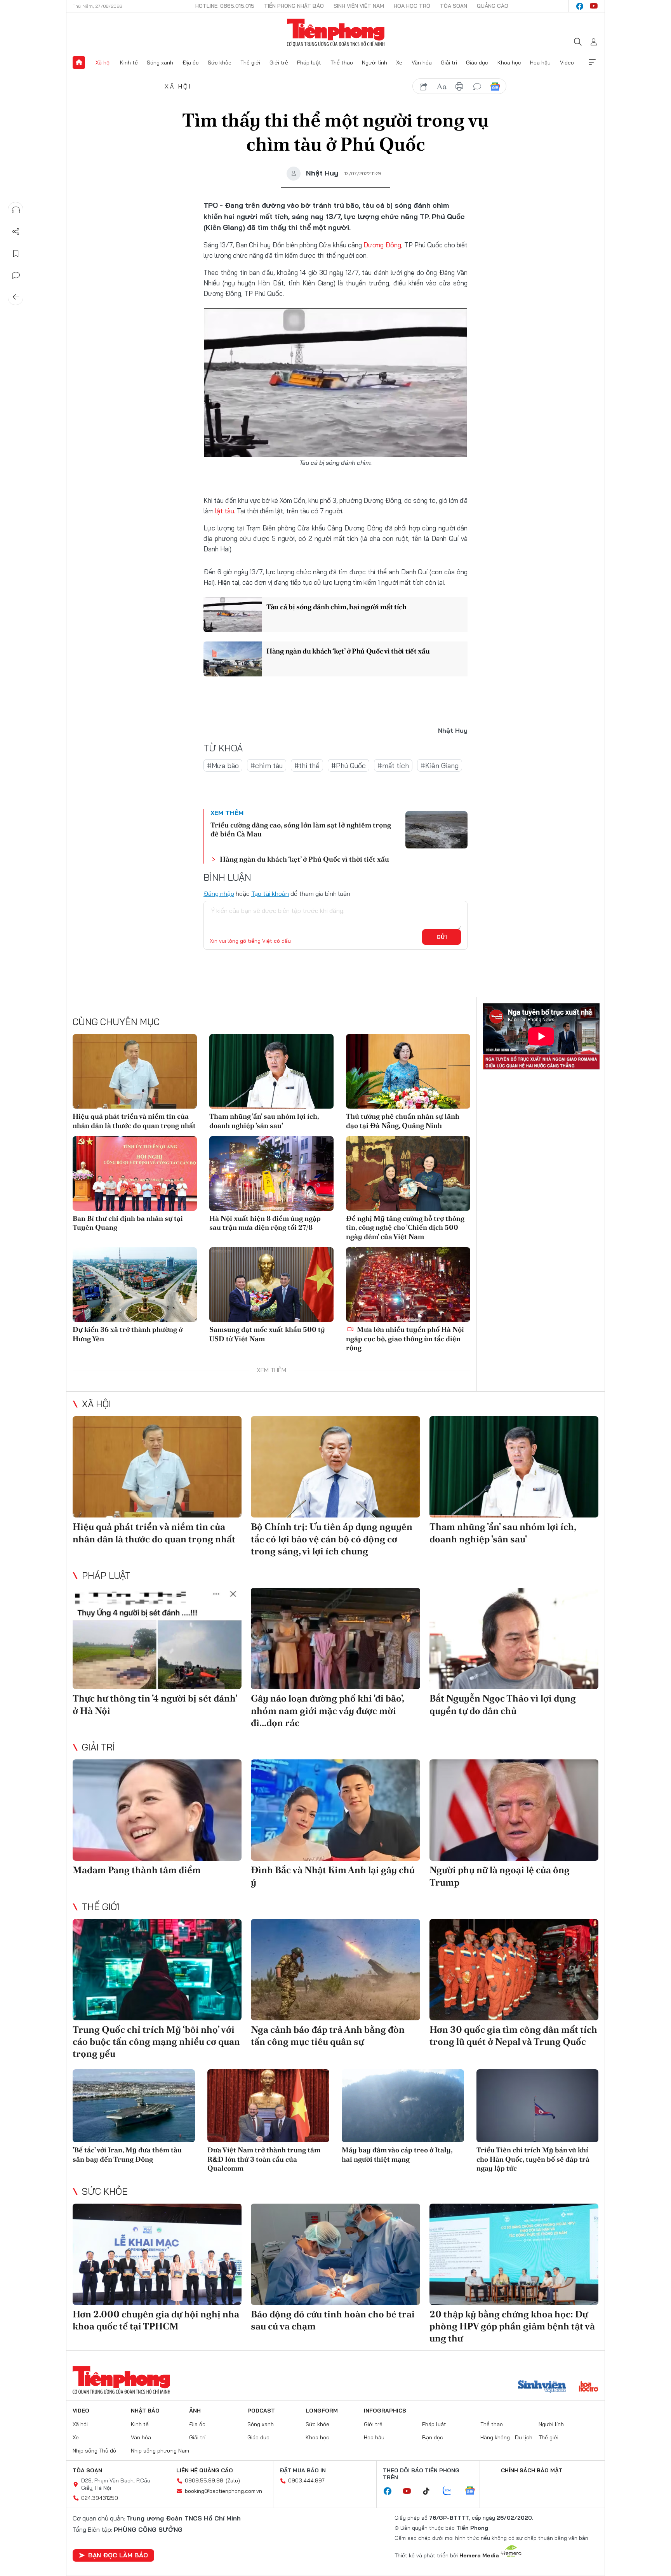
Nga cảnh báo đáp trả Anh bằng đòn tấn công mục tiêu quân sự (328, 2035)
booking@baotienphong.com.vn (223, 2491)
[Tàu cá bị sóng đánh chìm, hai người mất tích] (233, 615)
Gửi (442, 937)
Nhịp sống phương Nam (160, 2451)
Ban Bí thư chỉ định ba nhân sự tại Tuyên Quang (128, 1223)
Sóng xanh (160, 63)
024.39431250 (100, 2498)
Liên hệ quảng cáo (205, 2470)
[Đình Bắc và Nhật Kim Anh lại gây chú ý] (335, 1810)
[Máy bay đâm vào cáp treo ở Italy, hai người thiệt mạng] (403, 2106)
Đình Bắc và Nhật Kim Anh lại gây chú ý (333, 1876)
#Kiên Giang (440, 766)
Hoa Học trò (412, 6)
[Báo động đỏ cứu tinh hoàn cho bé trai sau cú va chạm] (335, 2254)
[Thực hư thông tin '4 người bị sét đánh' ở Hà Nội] (157, 1638)
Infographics (385, 2411)
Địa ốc (191, 63)
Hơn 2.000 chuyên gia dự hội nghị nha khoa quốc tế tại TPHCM (156, 2320)
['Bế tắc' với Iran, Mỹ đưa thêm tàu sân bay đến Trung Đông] (134, 2106)
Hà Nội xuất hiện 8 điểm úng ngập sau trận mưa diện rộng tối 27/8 (265, 1223)
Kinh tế (129, 63)
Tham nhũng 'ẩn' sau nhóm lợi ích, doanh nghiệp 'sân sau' (264, 1121)
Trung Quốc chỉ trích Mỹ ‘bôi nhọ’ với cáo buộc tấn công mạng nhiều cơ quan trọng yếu (156, 2042)
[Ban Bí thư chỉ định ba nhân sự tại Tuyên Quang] (135, 1173)
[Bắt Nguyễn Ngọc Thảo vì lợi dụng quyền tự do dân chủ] (514, 1638)
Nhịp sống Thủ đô (94, 2451)
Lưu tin (16, 254)
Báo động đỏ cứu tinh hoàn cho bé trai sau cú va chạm (333, 2320)
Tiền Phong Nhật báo (294, 6)
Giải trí (449, 63)
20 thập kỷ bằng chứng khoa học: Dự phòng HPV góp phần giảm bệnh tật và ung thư (512, 2326)
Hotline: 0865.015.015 (225, 6)
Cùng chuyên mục (116, 1022)
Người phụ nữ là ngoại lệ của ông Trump (500, 1876)
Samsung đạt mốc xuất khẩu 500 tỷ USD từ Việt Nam (267, 1334)
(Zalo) (233, 2480)
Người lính (375, 63)
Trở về (16, 297)
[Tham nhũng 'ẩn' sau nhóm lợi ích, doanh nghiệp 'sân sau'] (271, 1071)
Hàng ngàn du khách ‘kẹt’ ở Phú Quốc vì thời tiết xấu (348, 651)
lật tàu (225, 511)
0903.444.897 (306, 2480)
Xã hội (103, 63)
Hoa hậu (540, 63)
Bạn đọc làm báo (118, 2555)
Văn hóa (422, 63)
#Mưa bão (223, 766)
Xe (399, 63)
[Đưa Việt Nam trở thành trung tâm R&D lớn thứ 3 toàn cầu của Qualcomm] (269, 2106)
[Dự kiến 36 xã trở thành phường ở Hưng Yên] (135, 1285)
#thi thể (307, 766)
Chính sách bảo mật (532, 2470)
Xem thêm (592, 63)
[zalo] (451, 2491)
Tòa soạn (454, 6)
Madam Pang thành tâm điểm (137, 1870)
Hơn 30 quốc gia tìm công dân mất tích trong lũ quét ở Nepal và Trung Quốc (513, 2035)
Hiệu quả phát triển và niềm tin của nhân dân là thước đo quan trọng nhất (134, 1121)
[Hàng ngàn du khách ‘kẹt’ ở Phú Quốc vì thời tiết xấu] (233, 659)
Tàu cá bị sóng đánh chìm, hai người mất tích (336, 607)
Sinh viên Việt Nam (359, 6)
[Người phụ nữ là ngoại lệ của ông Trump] (514, 1810)
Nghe (16, 210)
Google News (495, 87)
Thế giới (250, 63)
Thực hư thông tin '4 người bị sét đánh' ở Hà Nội (155, 1704)
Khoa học (509, 63)
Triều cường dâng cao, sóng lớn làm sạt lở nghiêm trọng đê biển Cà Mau (301, 829)
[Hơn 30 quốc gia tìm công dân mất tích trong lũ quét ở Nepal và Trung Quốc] (514, 1970)
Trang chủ (79, 63)
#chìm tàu (267, 766)
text (442, 87)
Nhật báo (145, 2411)
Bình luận (16, 275)
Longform (322, 2411)
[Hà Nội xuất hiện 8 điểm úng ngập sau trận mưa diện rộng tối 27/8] (271, 1173)
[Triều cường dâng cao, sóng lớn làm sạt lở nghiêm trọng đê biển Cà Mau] (436, 830)
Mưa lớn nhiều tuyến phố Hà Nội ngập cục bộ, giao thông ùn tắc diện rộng (405, 1338)
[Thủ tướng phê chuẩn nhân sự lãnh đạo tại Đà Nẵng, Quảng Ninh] (408, 1071)
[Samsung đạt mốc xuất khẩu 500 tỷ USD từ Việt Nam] (271, 1285)
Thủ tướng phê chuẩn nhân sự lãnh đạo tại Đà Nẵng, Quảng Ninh (403, 1121)
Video (567, 63)
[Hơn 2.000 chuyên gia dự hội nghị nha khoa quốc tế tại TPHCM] (157, 2254)
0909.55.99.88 (204, 2480)
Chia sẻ (16, 232)
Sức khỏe (220, 63)
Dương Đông (382, 245)
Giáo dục (477, 63)
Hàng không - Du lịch (506, 2437)
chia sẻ (424, 87)
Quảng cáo (493, 6)
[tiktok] (430, 2491)
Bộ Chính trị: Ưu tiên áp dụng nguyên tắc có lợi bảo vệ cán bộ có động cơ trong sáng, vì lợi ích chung (332, 1539)
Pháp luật (309, 63)
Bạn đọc (433, 2437)
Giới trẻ (279, 63)
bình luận (477, 87)
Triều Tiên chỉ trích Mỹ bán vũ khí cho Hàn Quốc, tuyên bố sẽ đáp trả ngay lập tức (533, 2159)
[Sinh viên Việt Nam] (542, 2387)
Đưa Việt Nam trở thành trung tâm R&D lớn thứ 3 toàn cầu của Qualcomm (264, 2159)
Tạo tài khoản (270, 893)
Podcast (261, 2411)
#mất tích (393, 766)
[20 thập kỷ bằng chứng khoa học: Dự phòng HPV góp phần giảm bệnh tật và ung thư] (514, 2254)
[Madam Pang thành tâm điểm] (157, 1810)
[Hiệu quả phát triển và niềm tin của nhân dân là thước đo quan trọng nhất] (135, 1071)
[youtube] (594, 6)
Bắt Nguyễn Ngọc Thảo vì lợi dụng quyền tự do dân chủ (503, 1704)
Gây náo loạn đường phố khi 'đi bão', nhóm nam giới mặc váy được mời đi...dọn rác (327, 1710)
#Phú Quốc (349, 766)
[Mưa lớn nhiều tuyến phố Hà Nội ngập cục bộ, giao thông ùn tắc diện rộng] (408, 1285)
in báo (459, 87)
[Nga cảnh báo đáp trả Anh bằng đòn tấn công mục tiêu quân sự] (335, 1970)
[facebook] (580, 6)
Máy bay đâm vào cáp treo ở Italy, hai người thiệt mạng (397, 2154)
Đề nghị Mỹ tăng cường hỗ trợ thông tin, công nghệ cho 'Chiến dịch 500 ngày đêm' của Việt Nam (405, 1227)
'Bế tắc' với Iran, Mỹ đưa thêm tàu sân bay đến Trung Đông (127, 2154)
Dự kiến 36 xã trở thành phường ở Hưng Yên (128, 1334)
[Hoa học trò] (588, 2387)
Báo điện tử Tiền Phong (336, 33)
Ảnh (195, 2411)
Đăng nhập (219, 893)
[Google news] (474, 2491)
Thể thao (342, 63)
